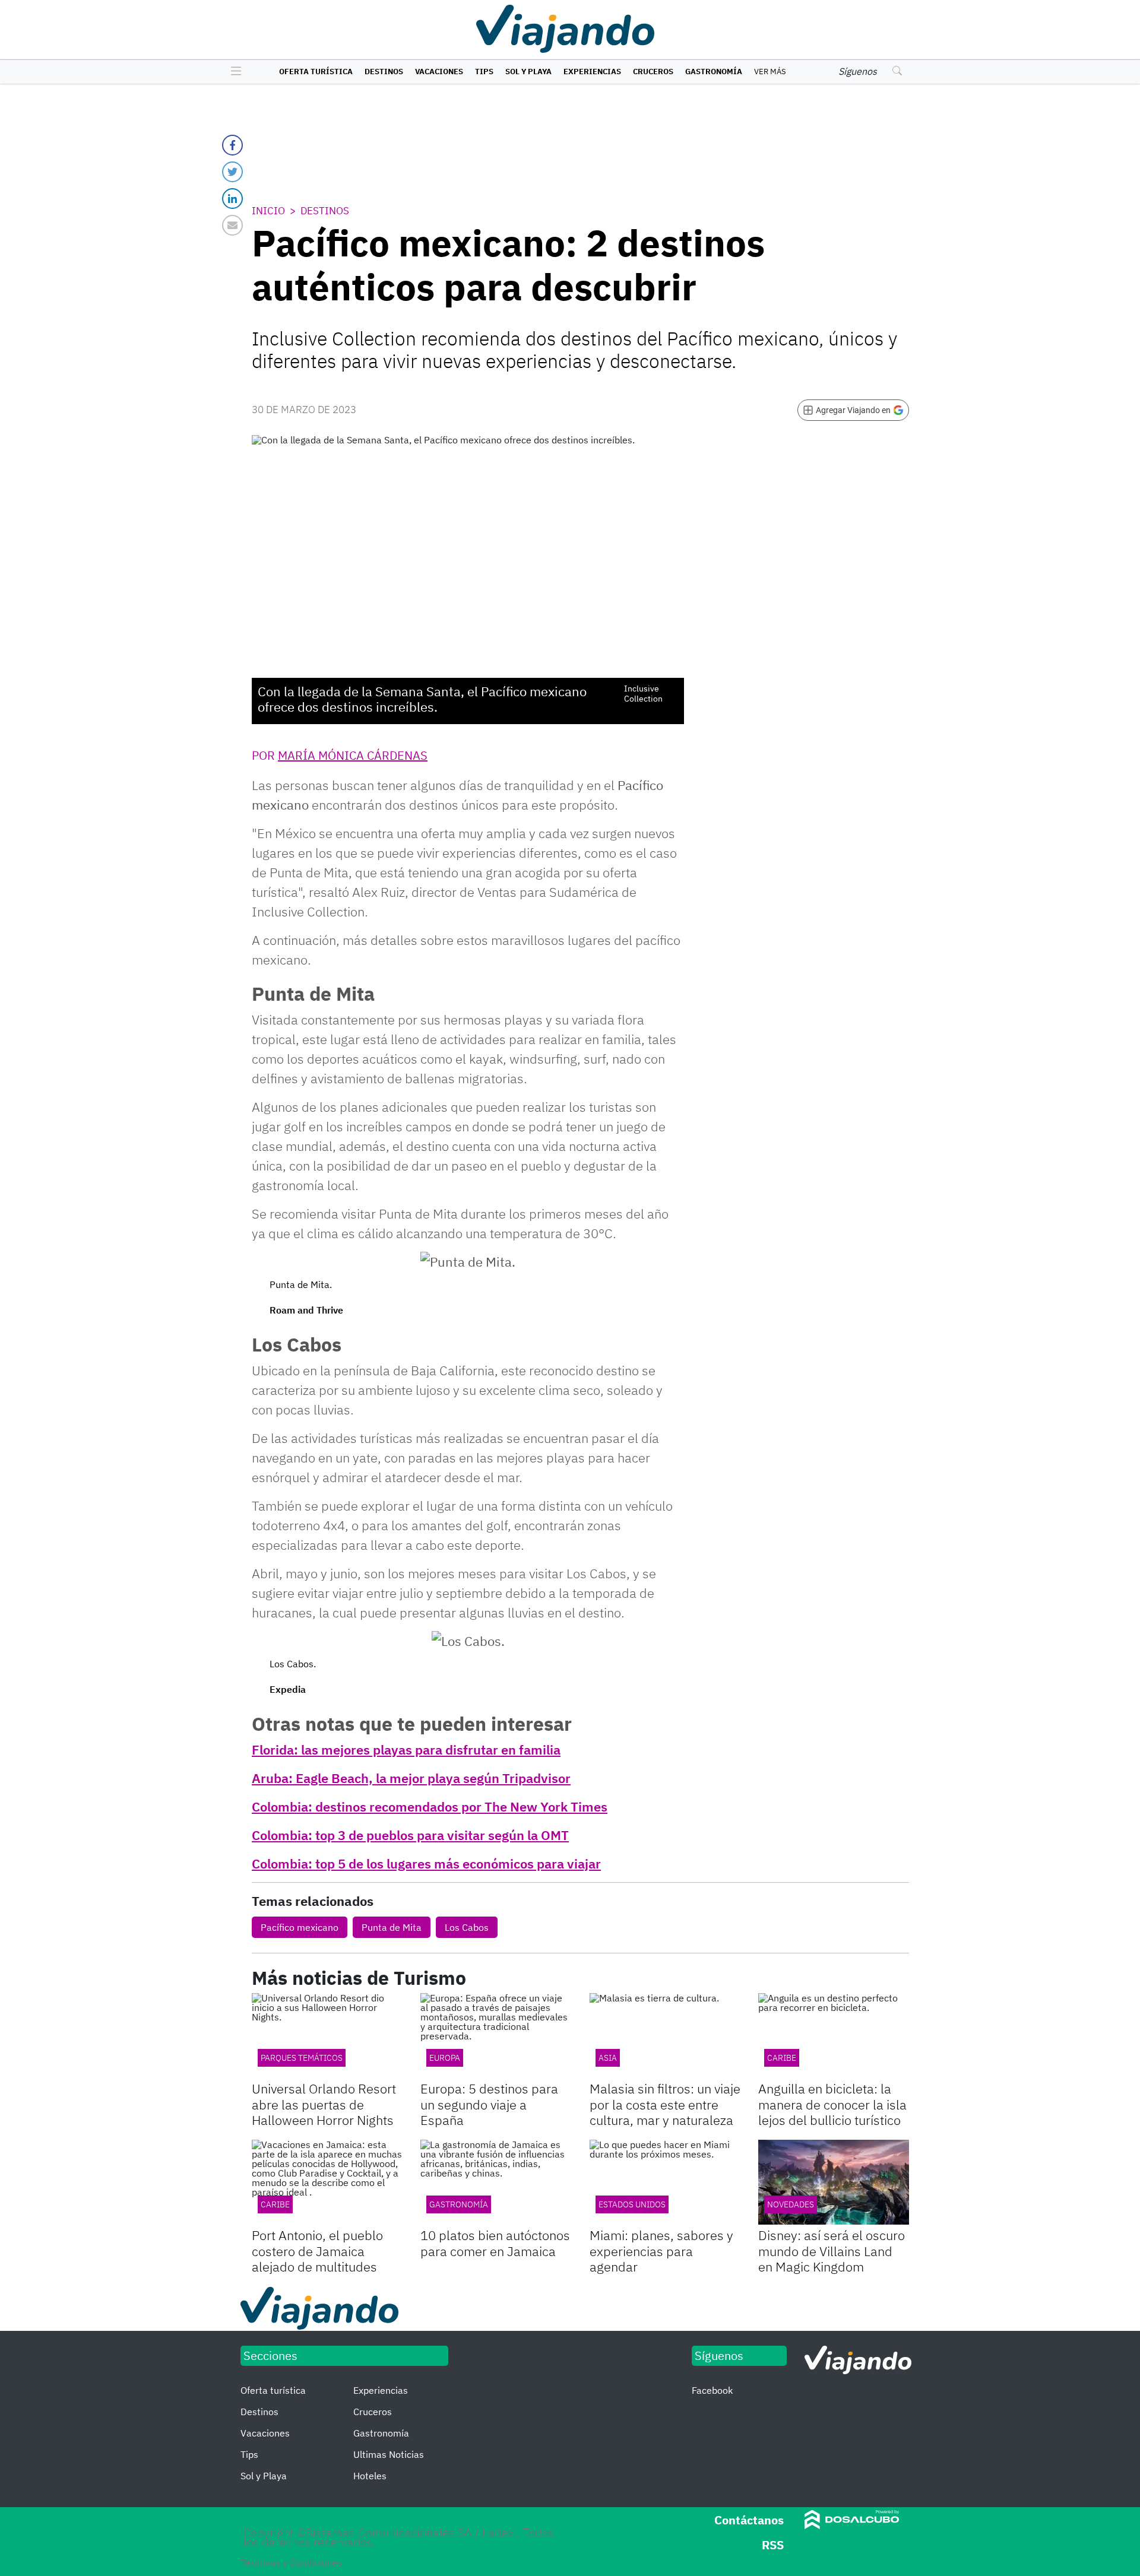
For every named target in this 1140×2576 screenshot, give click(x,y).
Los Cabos (467, 1927)
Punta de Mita (392, 1927)
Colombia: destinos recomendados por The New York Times (430, 1806)
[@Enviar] (232, 225)
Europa (445, 2058)
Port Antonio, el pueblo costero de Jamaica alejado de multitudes (317, 2251)
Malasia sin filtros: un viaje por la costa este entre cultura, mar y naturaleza (665, 2104)
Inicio (268, 211)
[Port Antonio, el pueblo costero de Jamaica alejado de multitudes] (327, 2182)
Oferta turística (316, 72)
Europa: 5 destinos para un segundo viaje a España (489, 2104)
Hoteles (370, 2476)
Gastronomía (714, 72)
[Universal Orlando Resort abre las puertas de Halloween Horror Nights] (327, 2036)
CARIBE (782, 2058)
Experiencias (592, 72)
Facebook (712, 2390)
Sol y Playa (528, 72)
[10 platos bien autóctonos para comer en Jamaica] (496, 2182)
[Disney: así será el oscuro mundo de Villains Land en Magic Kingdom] (834, 2182)
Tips (484, 72)
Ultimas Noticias (389, 2454)
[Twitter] (232, 172)
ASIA (608, 2058)
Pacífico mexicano (300, 1927)
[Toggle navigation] (233, 72)
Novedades (791, 2204)
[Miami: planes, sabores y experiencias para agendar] (665, 2182)
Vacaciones (439, 72)
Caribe (275, 2204)
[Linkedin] (232, 199)
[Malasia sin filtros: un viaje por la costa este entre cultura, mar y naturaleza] (665, 2036)
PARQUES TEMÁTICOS (302, 2058)
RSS (773, 2545)
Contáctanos (749, 2520)
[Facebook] (232, 145)
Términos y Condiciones (291, 2562)
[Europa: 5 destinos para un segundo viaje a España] (496, 2036)
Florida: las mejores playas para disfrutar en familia (406, 1749)
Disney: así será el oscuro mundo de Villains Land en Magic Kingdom (832, 2251)
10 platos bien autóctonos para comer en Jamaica (495, 2243)
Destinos (384, 72)
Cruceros (653, 72)
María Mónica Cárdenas (353, 755)
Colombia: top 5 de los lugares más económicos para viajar (426, 1863)
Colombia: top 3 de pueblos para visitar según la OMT (410, 1835)
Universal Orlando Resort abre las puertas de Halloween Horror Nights (324, 2104)
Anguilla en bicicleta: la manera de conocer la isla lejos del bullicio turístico (832, 2104)
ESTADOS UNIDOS (632, 2204)
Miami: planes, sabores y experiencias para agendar (661, 2251)
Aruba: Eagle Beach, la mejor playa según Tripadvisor (411, 1778)
